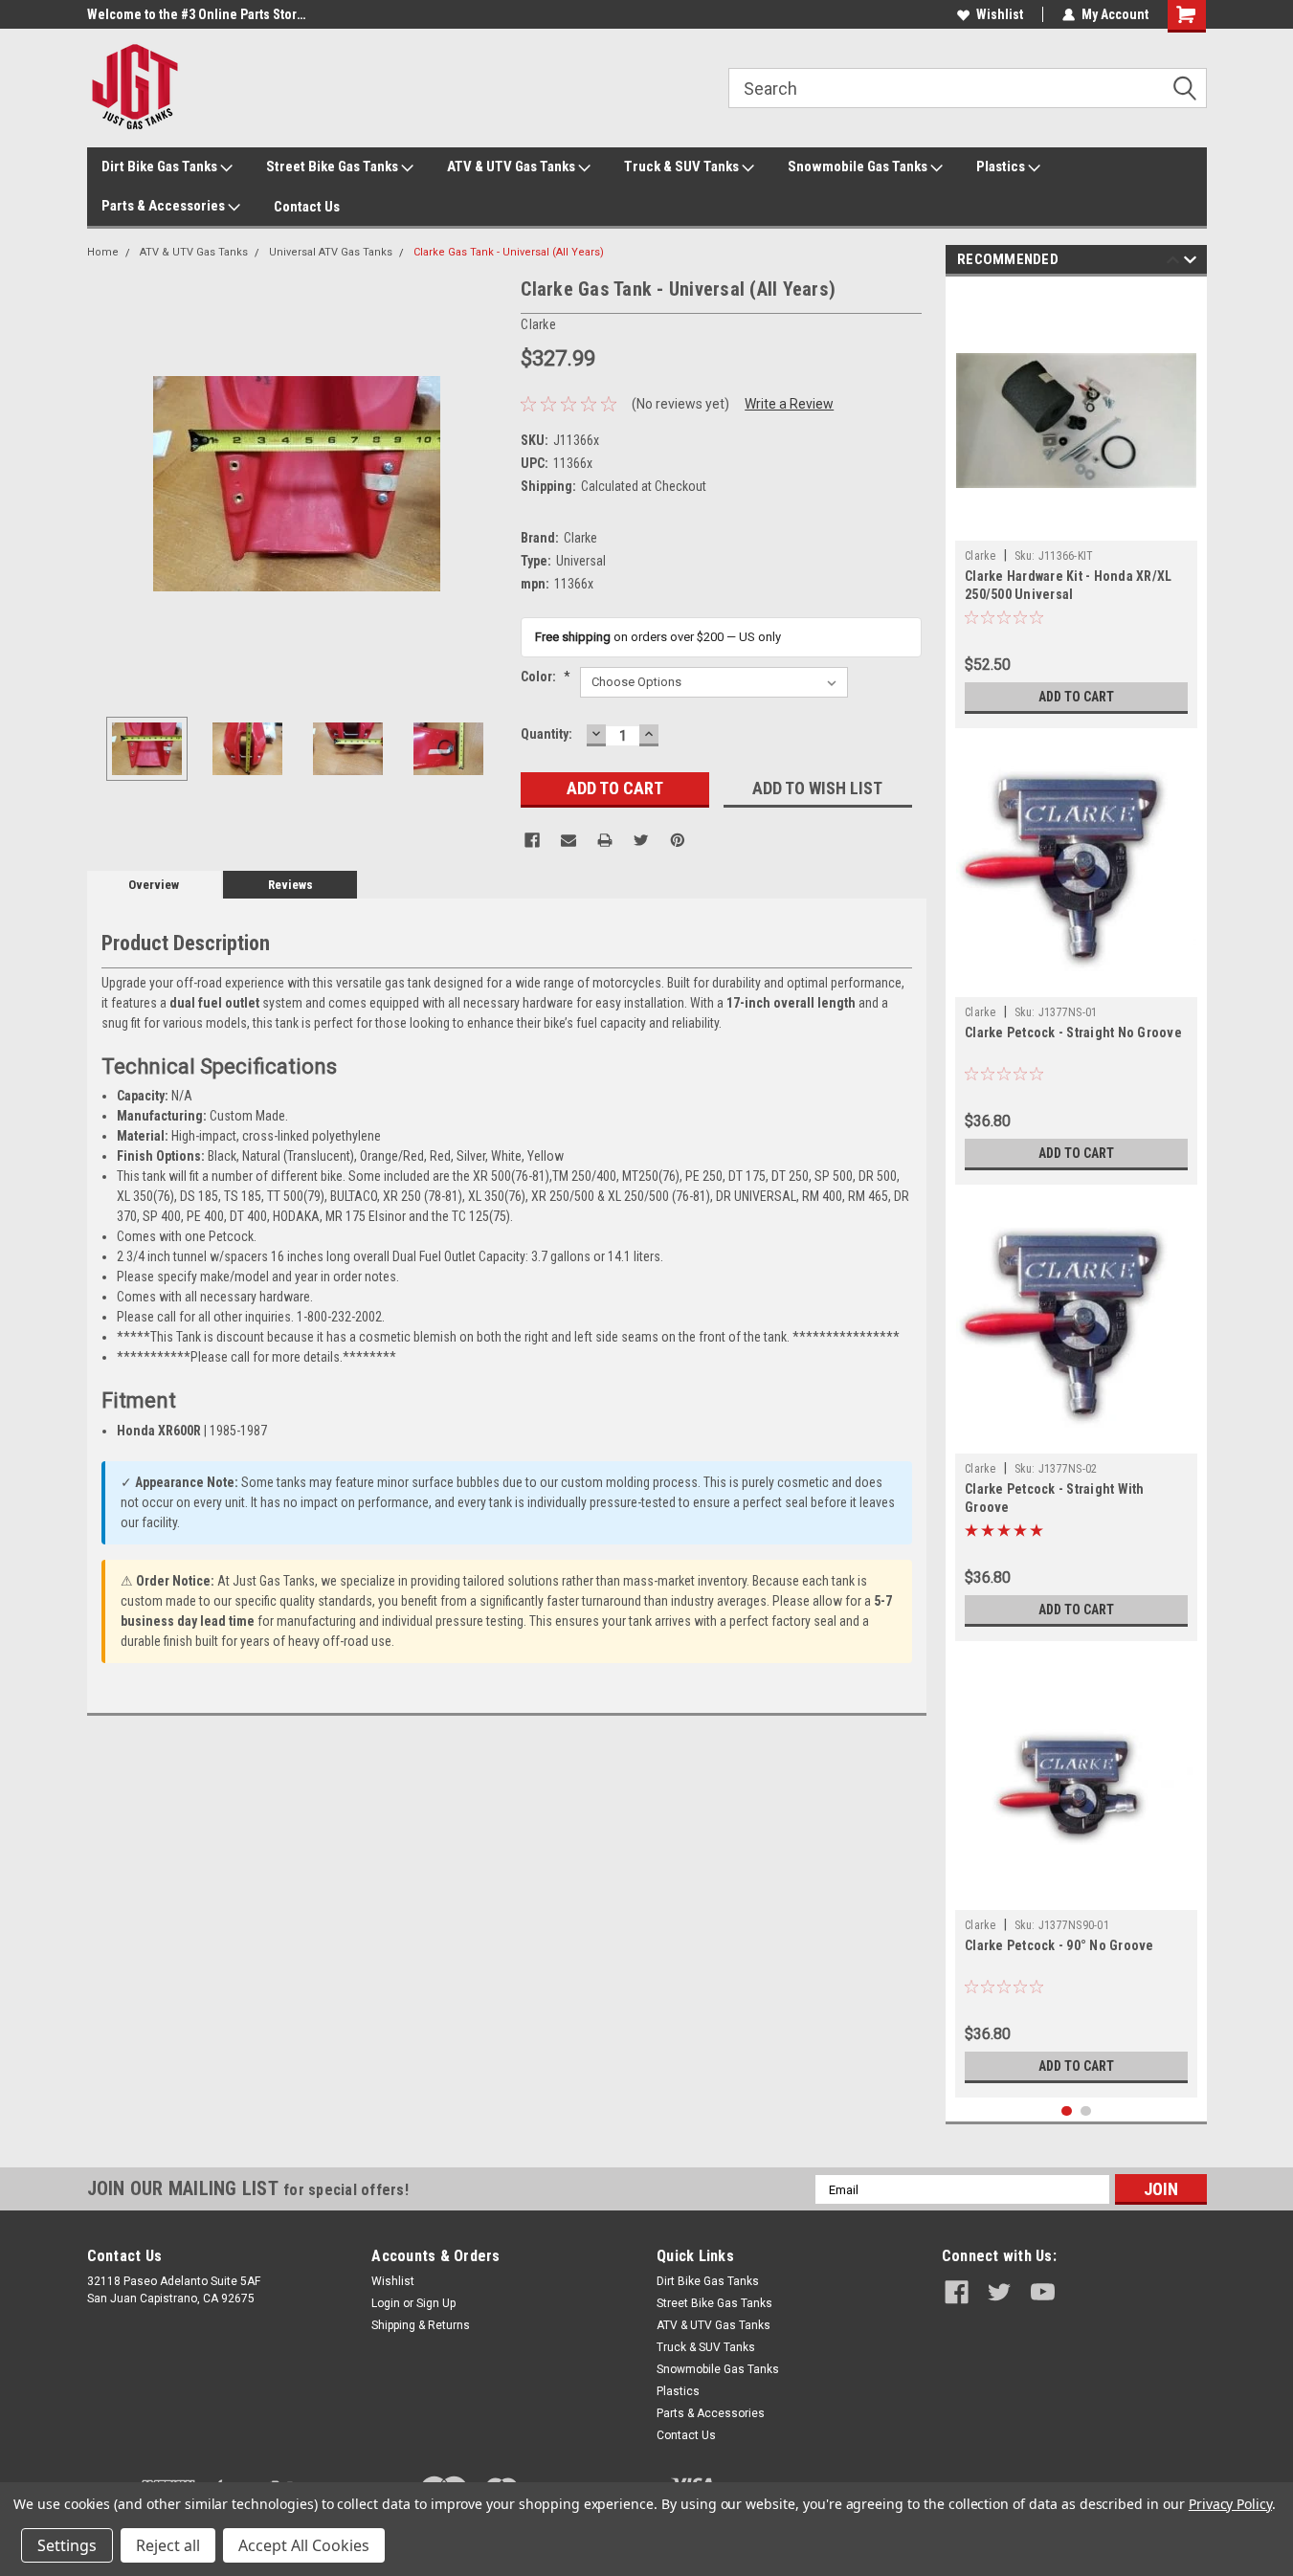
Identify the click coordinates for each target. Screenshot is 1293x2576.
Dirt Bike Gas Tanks (161, 167)
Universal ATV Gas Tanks (331, 252)
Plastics (1002, 167)
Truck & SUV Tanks (683, 167)
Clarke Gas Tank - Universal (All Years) (509, 252)
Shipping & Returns (421, 2325)
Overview (154, 885)
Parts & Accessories (165, 206)
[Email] (568, 840)
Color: (546, 677)
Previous (106, 484)
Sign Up (436, 2303)
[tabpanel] (1076, 507)
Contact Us (307, 207)
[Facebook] (532, 840)
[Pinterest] (678, 840)
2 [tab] (1086, 2111)
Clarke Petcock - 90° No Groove (1059, 1945)
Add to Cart (1076, 697)
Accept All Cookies (304, 2545)
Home (103, 252)
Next (487, 484)
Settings (67, 2545)
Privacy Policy (1230, 2504)
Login (386, 2303)
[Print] (605, 840)
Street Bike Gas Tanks (334, 167)
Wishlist (1000, 14)
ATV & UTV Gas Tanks (513, 167)
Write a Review (789, 404)
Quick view (1077, 526)
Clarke (981, 556)
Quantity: (546, 734)
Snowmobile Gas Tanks (859, 167)
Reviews (290, 885)
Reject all (168, 2545)
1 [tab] (1067, 2111)
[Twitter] (641, 840)
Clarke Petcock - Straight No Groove (1073, 1033)
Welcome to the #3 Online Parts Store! (197, 14)
